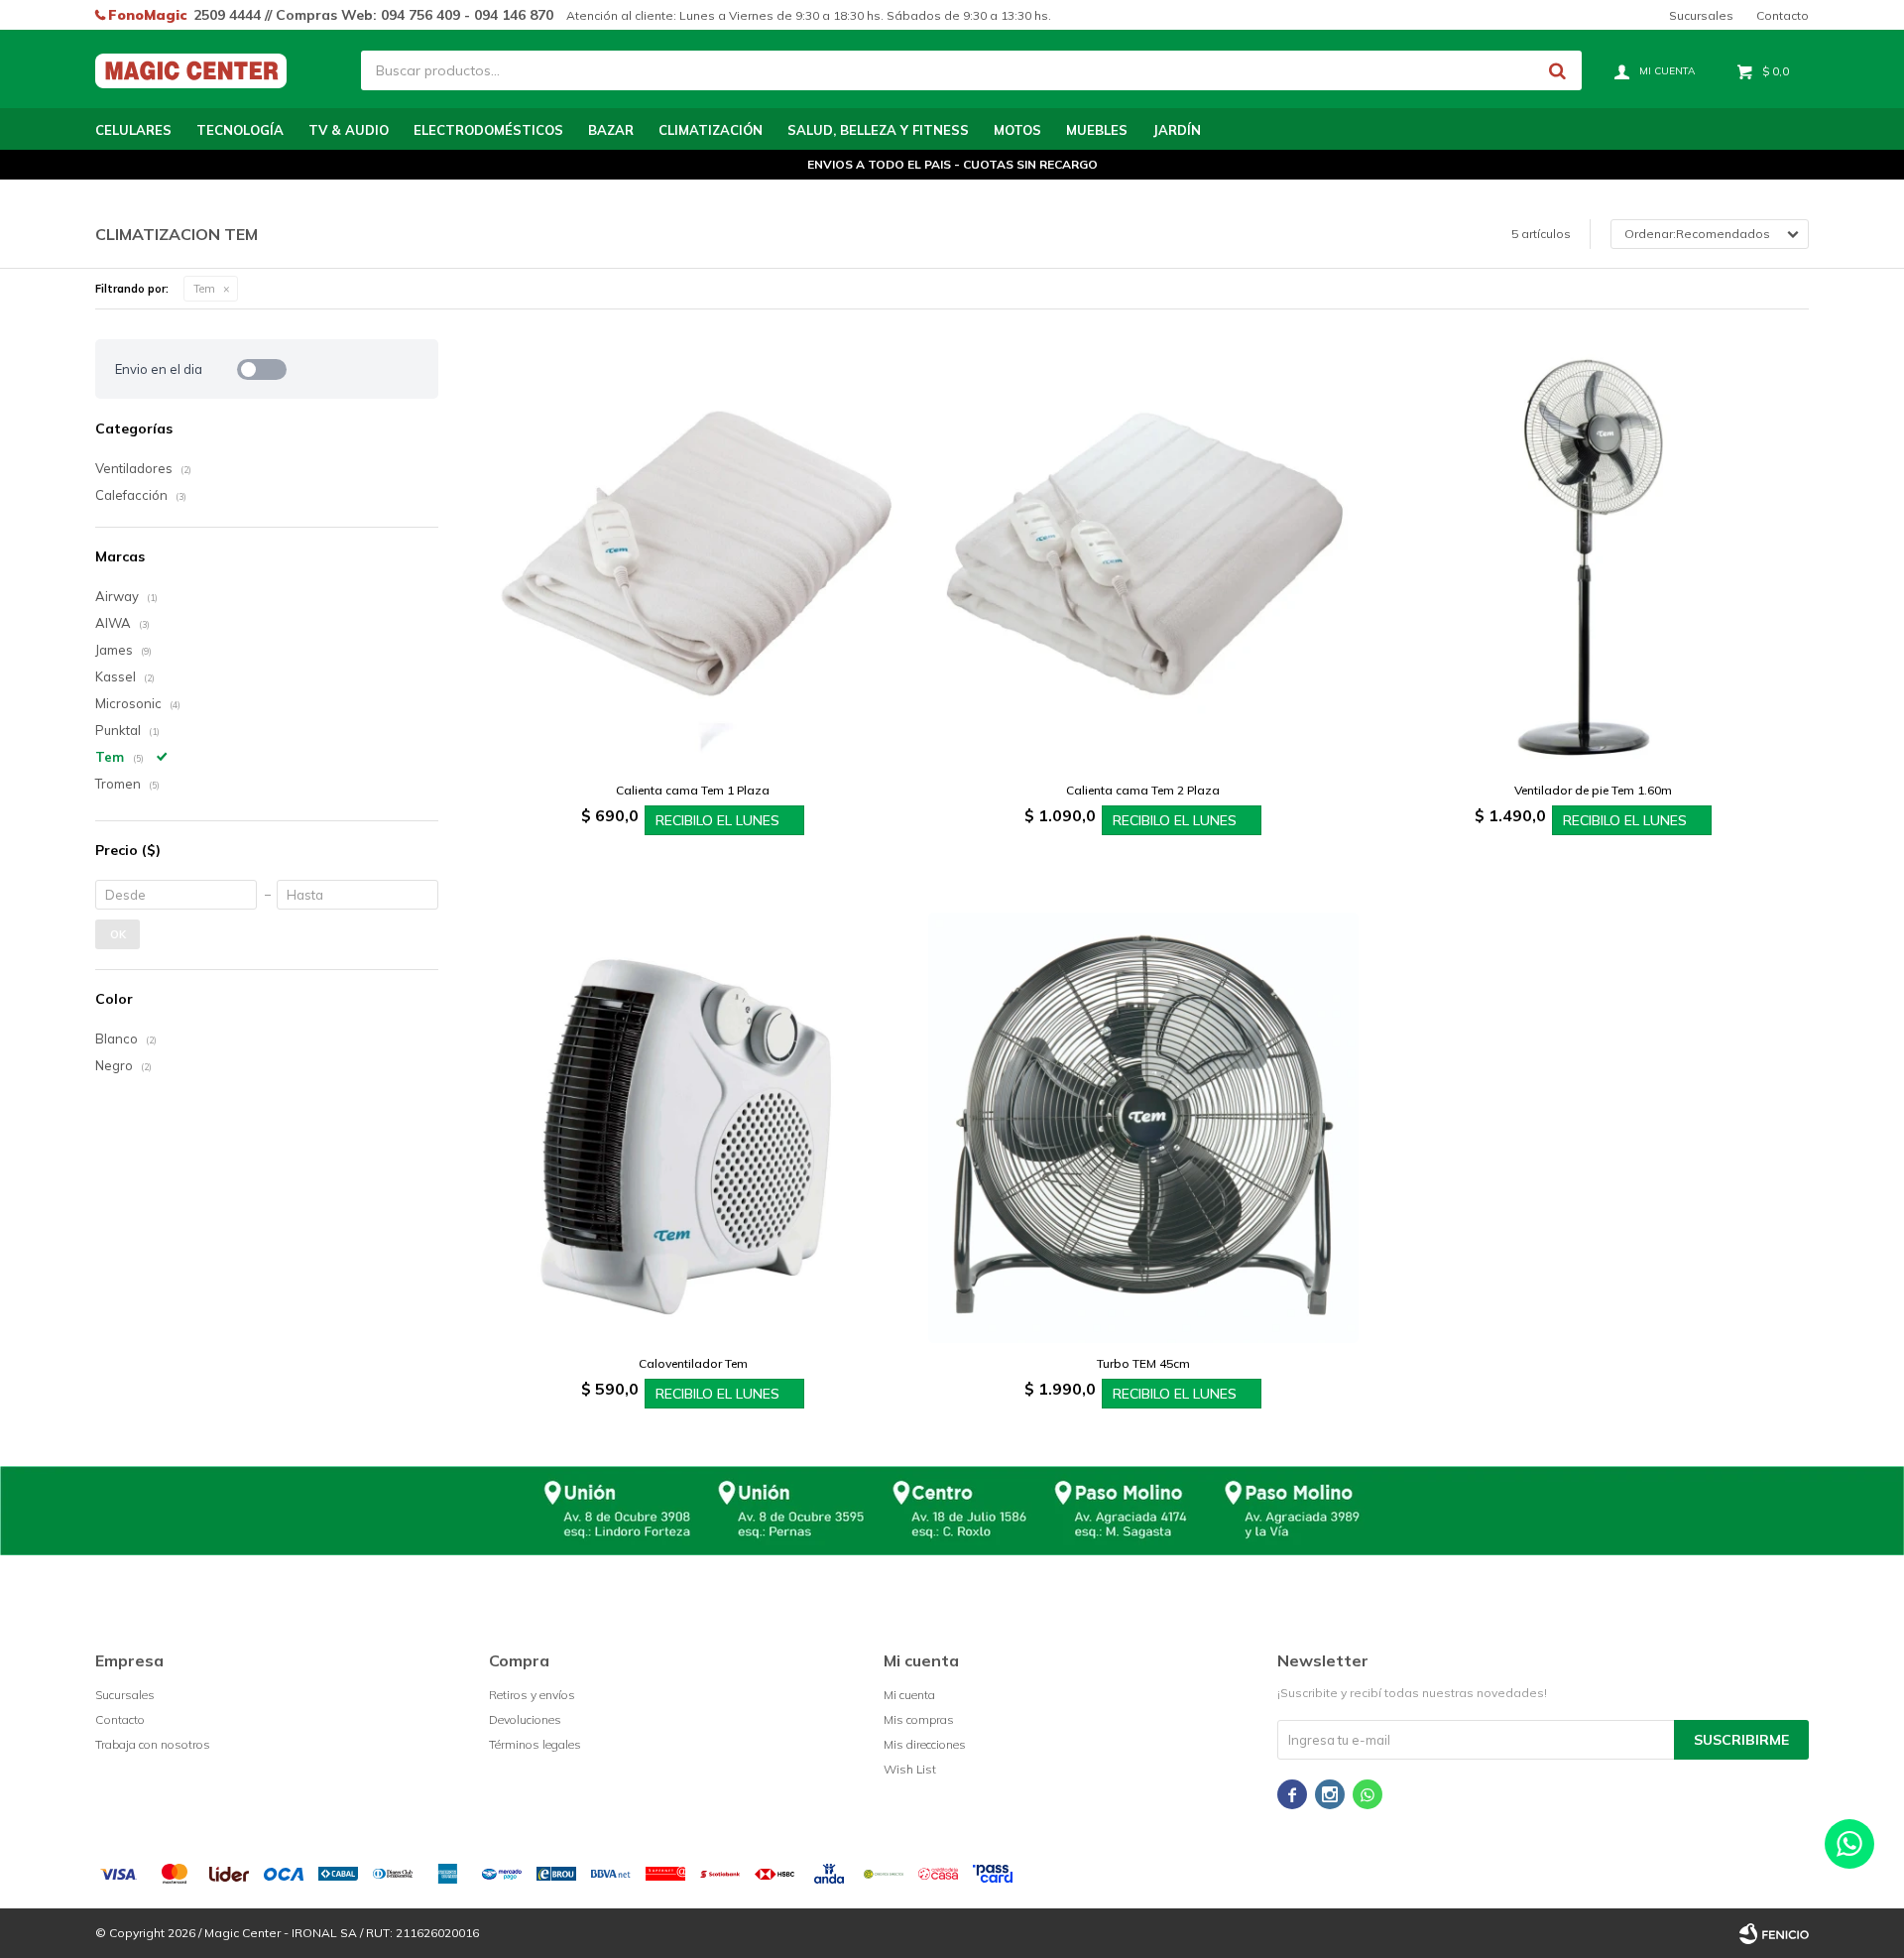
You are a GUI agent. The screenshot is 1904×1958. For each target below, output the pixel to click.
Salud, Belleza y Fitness (878, 130)
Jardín (1177, 130)
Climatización (711, 130)
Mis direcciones (925, 1744)
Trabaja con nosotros (153, 1744)
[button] (1557, 70)
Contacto (1783, 15)
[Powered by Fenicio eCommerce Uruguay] (1774, 1933)
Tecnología (240, 130)
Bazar (611, 130)
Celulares (133, 130)
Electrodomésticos (488, 130)
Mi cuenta (909, 1695)
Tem (204, 289)
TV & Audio (349, 130)
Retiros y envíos (532, 1695)
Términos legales (535, 1744)
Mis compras (919, 1719)
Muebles (1097, 130)
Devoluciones (525, 1719)
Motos (1017, 130)
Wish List (910, 1769)
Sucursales (1701, 15)
